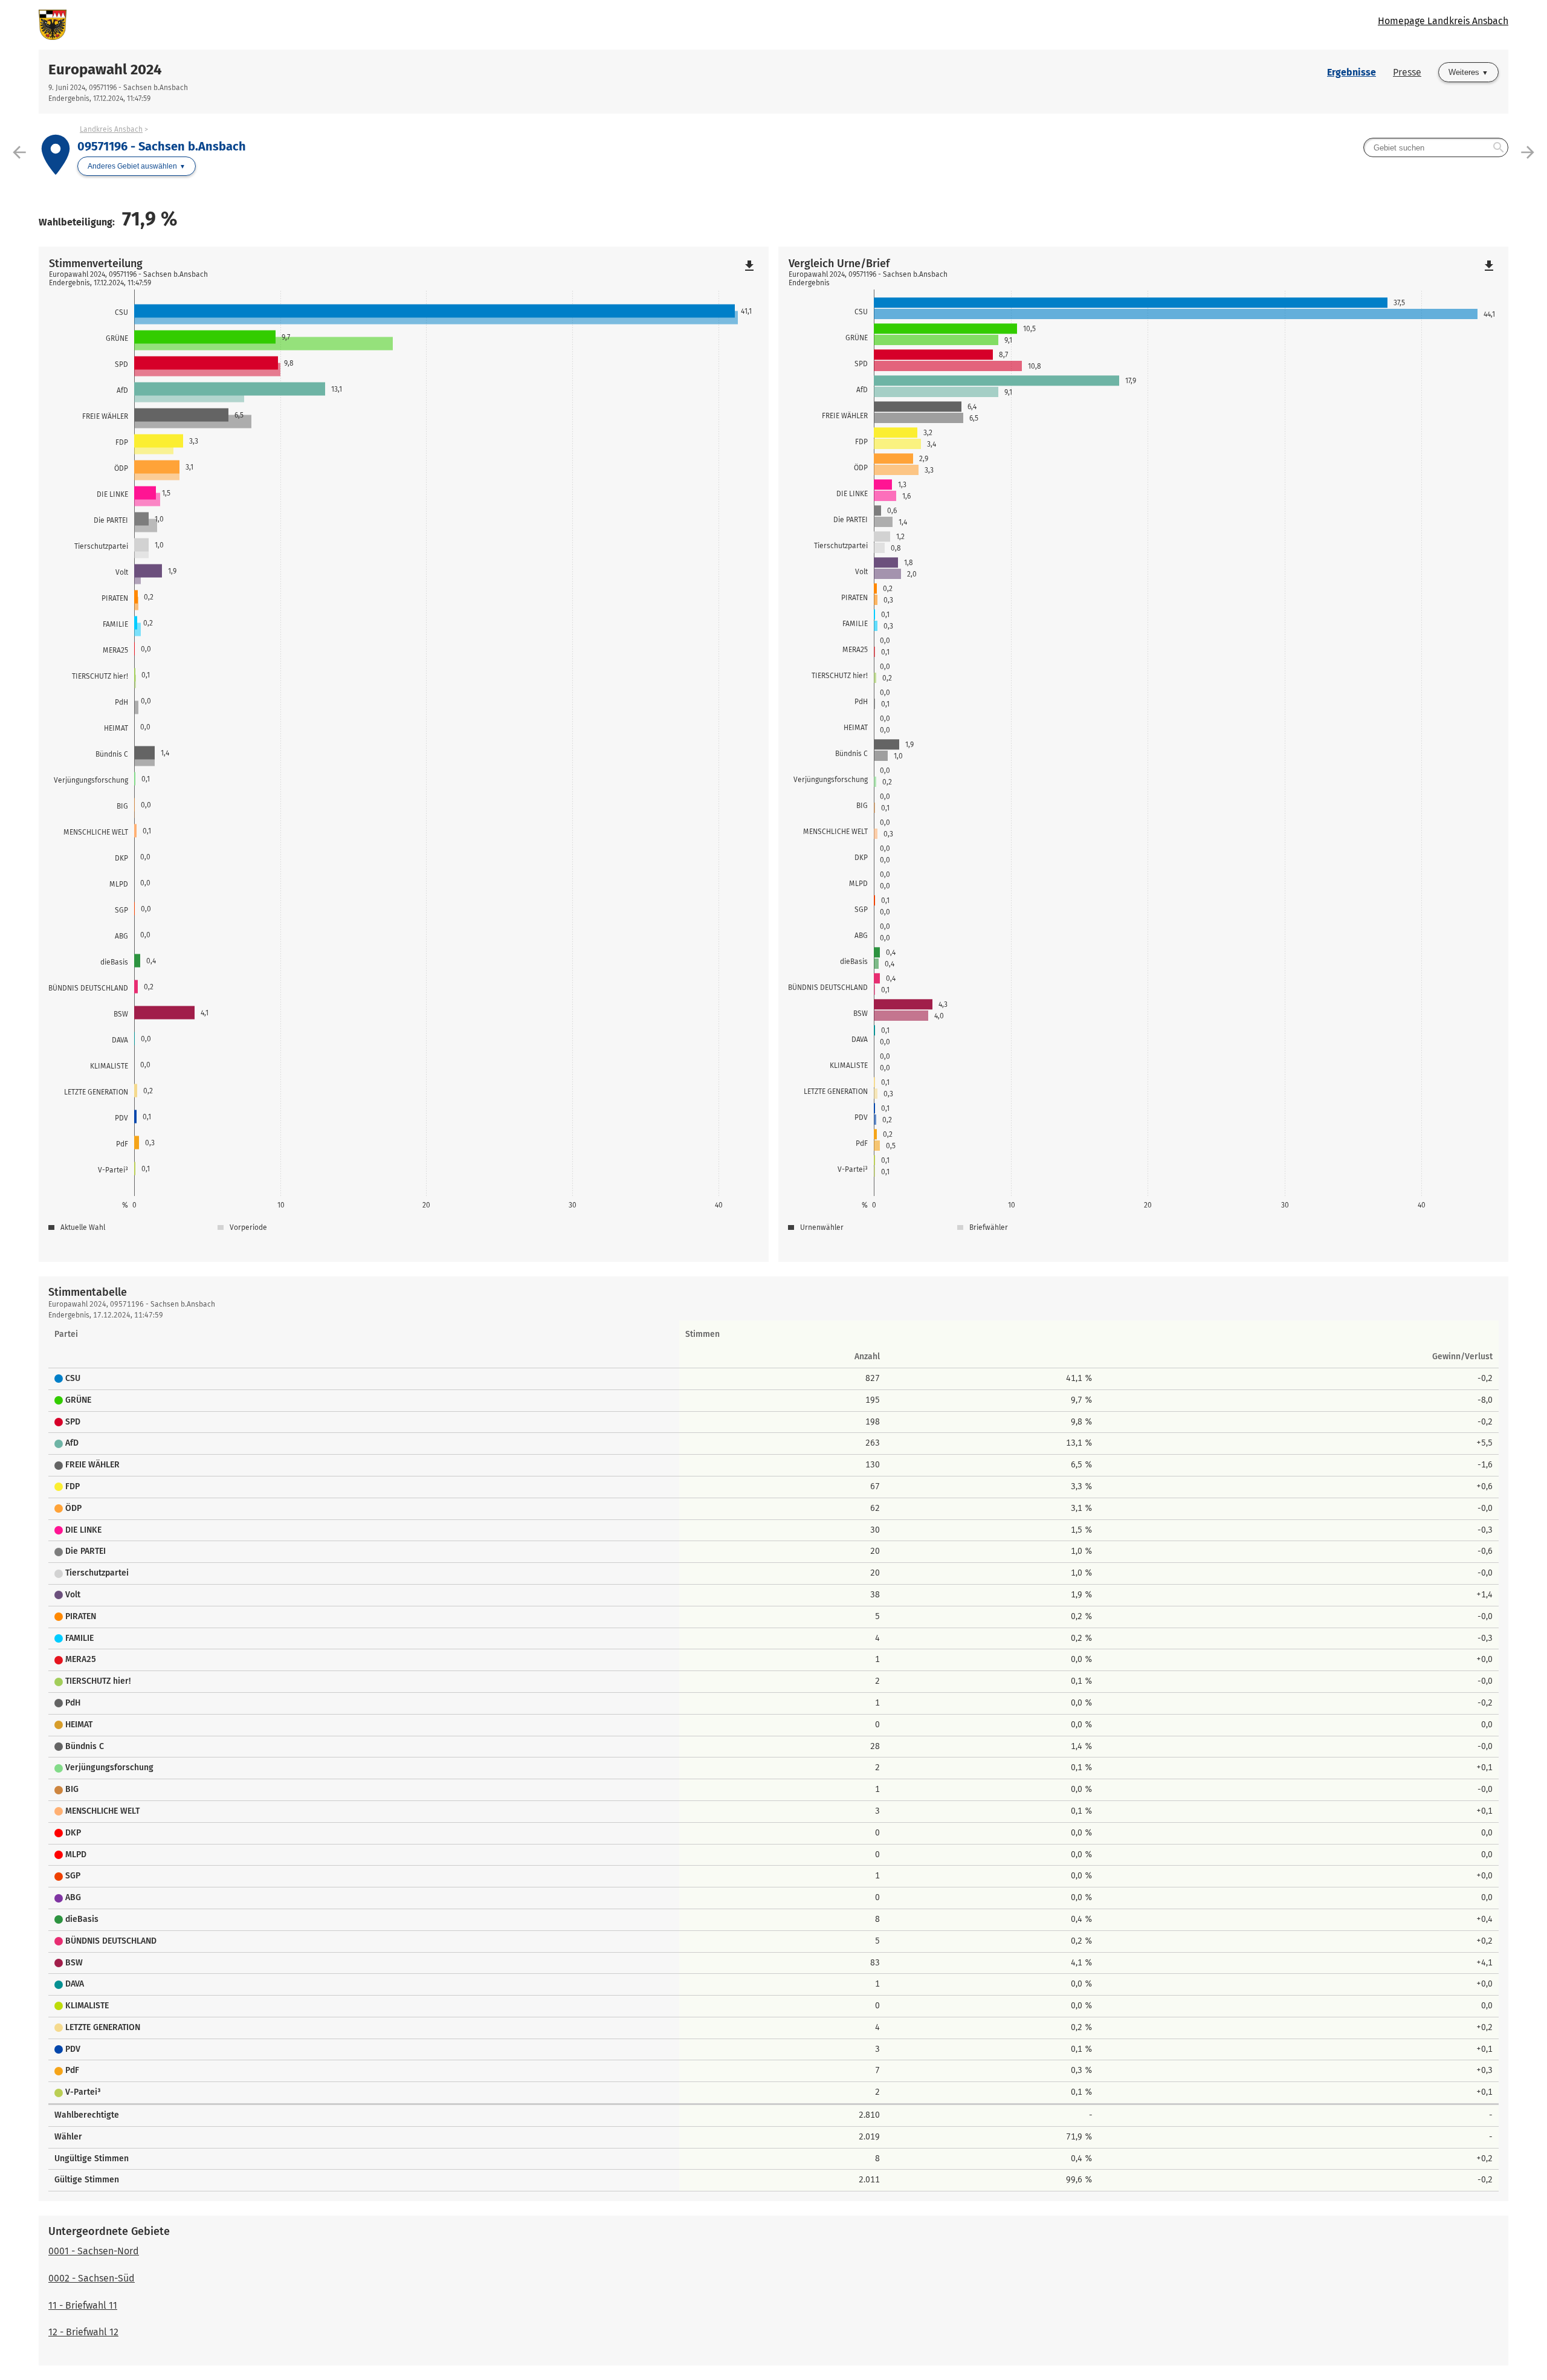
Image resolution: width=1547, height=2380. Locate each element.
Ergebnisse (1352, 72)
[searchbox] (1436, 147)
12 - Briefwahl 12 (83, 2332)
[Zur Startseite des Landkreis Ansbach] (406, 25)
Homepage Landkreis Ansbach (1443, 21)
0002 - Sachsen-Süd (92, 2278)
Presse (1407, 72)
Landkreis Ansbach (111, 129)
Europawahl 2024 (105, 70)
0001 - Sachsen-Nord (94, 2251)
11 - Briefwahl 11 (83, 2305)
